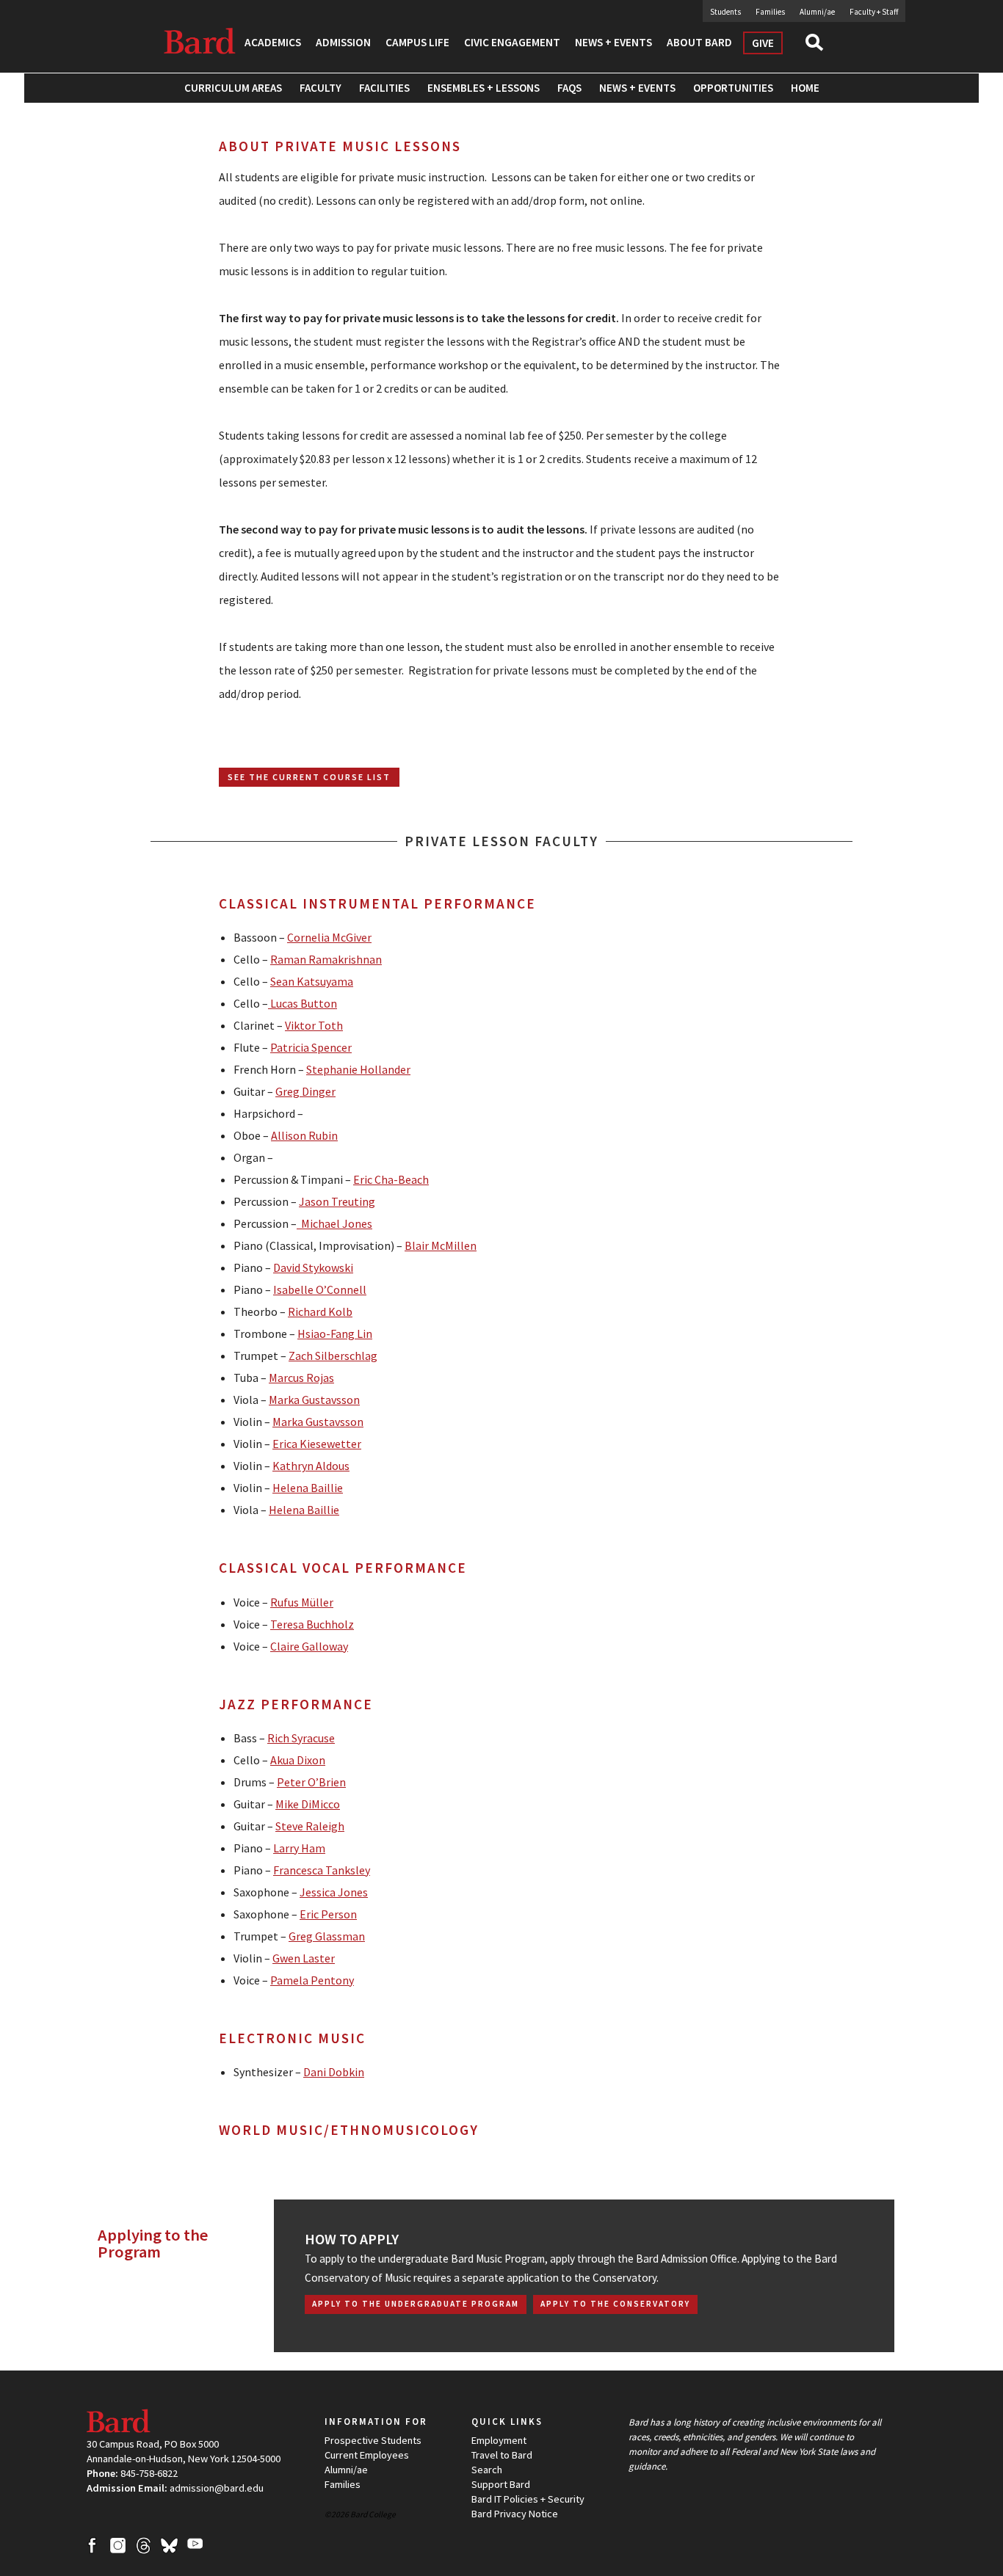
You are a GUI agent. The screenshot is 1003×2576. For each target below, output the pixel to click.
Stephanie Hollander (358, 1069)
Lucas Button (303, 1003)
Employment (499, 2440)
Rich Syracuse (301, 1738)
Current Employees (367, 2455)
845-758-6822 (149, 2473)
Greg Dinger (305, 1091)
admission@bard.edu (217, 2488)
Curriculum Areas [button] (233, 88)
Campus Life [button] (417, 42)
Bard (200, 40)
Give (763, 43)
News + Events (637, 88)
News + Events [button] (613, 42)
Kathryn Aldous (311, 1466)
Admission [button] (343, 42)
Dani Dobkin (334, 2072)
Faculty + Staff (874, 12)
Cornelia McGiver (329, 937)
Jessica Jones (334, 1892)
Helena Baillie (308, 1488)
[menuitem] (384, 88)
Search (821, 47)
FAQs (569, 88)
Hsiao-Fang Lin (335, 1334)
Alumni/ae (817, 12)
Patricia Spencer (311, 1047)
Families (770, 12)
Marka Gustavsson (314, 1400)
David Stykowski (313, 1267)
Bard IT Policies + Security (528, 2499)
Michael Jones (334, 1223)
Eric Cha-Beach (391, 1179)
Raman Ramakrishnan (326, 959)
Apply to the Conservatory (615, 2304)
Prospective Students (373, 2440)
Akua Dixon (298, 1760)
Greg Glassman (327, 1936)
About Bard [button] (699, 42)
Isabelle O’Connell (320, 1289)
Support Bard (501, 2484)
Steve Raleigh (310, 1826)
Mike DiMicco (308, 1804)
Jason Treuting (337, 1201)
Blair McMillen (441, 1245)
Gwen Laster (304, 1958)
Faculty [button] (321, 88)
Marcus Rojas (301, 1378)
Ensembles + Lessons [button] (484, 88)
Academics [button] (273, 42)
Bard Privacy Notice (515, 2514)
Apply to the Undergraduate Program (416, 2304)
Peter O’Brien (311, 1782)
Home (805, 88)
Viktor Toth (314, 1025)
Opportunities (733, 88)
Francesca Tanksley (322, 1870)
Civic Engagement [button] (512, 42)
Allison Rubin (304, 1135)
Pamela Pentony (312, 1980)
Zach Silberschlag (333, 1356)
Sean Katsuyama (312, 981)
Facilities (384, 88)
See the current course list (309, 777)
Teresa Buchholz (312, 1624)
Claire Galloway (309, 1646)
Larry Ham (299, 1848)
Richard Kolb (320, 1311)
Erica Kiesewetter (317, 1444)
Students (725, 12)
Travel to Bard (502, 2455)
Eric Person (328, 1914)
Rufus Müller (302, 1602)
